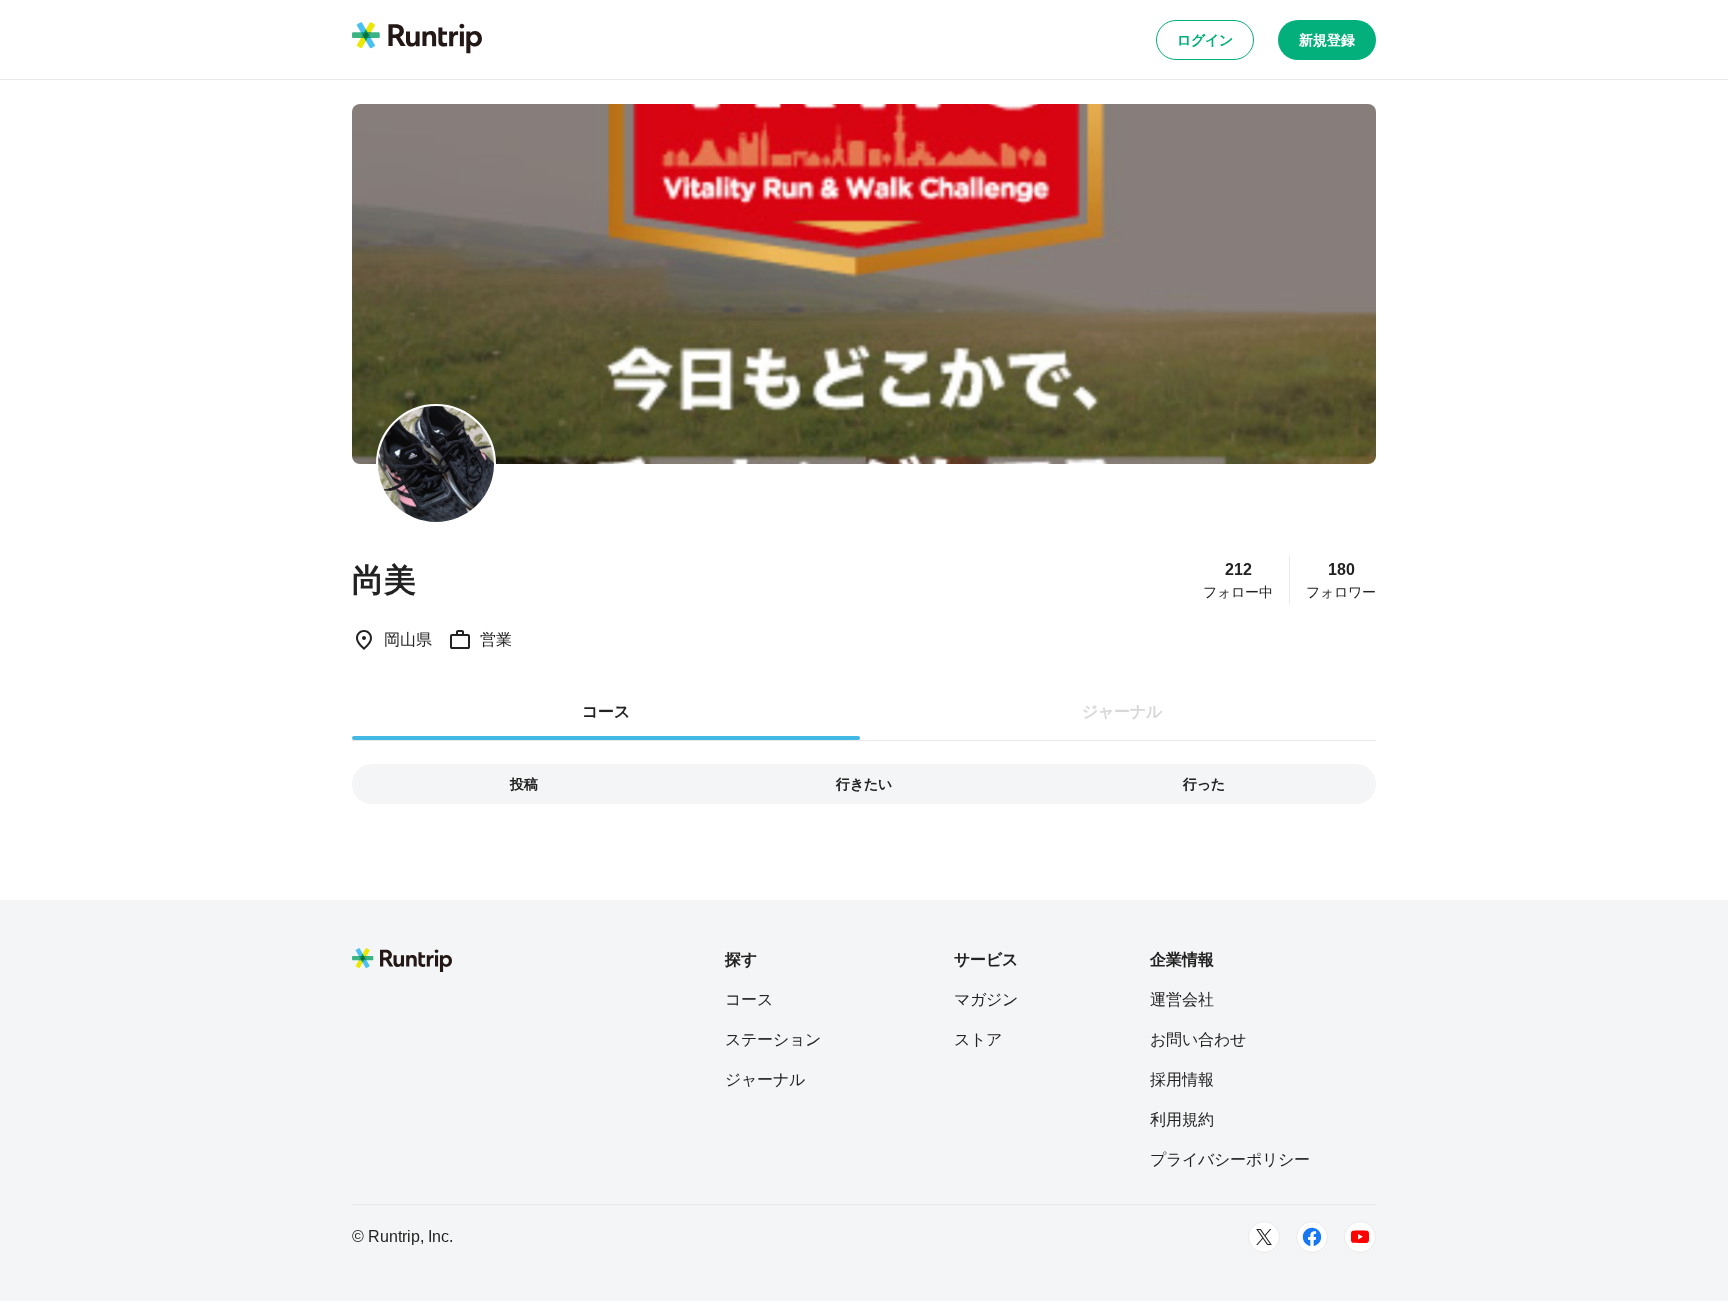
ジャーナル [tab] (1122, 711)
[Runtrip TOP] (417, 39)
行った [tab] (1204, 784)
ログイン (1205, 40)
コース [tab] (606, 711)
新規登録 (1327, 40)
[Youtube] (1360, 1237)
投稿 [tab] (524, 784)
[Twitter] (1264, 1237)
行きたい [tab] (864, 784)
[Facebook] (1312, 1237)
